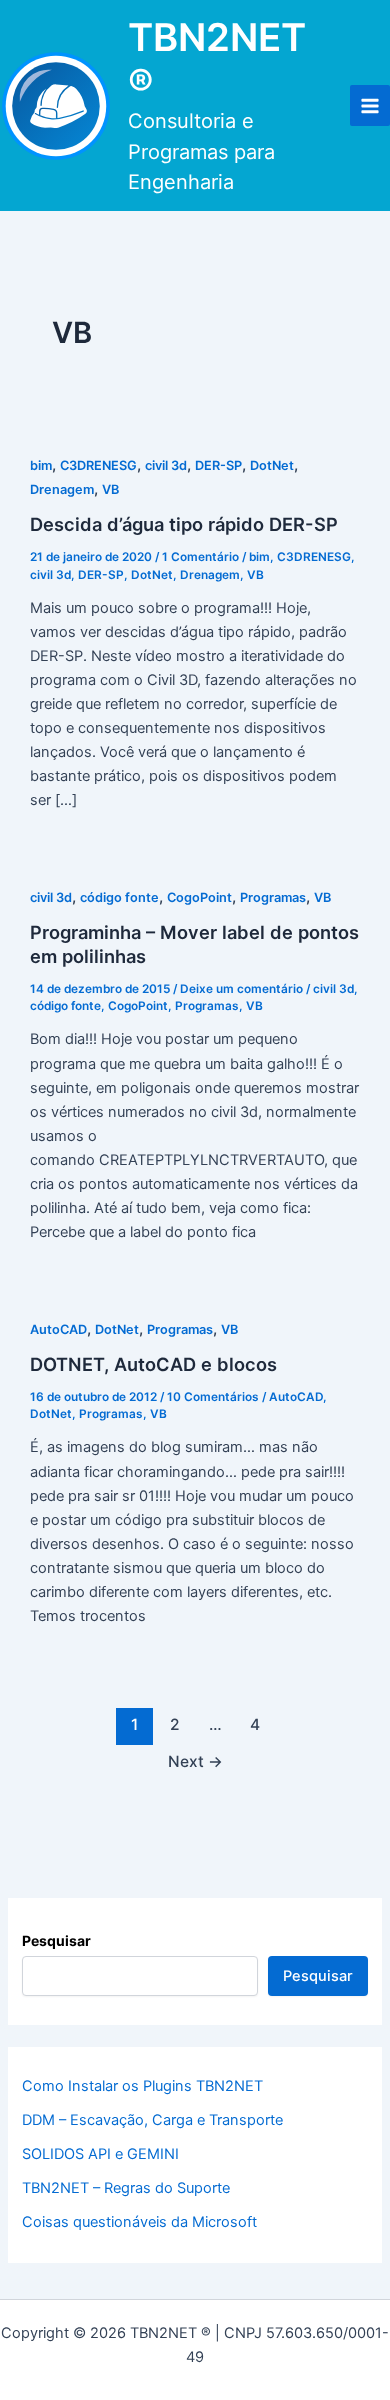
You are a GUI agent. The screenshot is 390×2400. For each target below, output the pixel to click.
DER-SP (218, 465)
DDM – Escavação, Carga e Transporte (152, 2120)
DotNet (272, 465)
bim (41, 465)
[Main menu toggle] (370, 105)
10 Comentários (213, 1397)
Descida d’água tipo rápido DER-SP (184, 524)
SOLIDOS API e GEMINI (100, 2154)
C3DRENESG (98, 465)
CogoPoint (199, 897)
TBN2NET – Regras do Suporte (126, 2188)
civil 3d (166, 465)
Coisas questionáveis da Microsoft (139, 2222)
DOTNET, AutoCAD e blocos (153, 1364)
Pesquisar (56, 1940)
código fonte (119, 897)
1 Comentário (200, 557)
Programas (273, 897)
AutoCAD (58, 1329)
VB (110, 489)
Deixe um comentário (241, 989)
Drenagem (62, 489)
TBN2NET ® (217, 60)
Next (195, 1761)
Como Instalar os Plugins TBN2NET (142, 2086)
